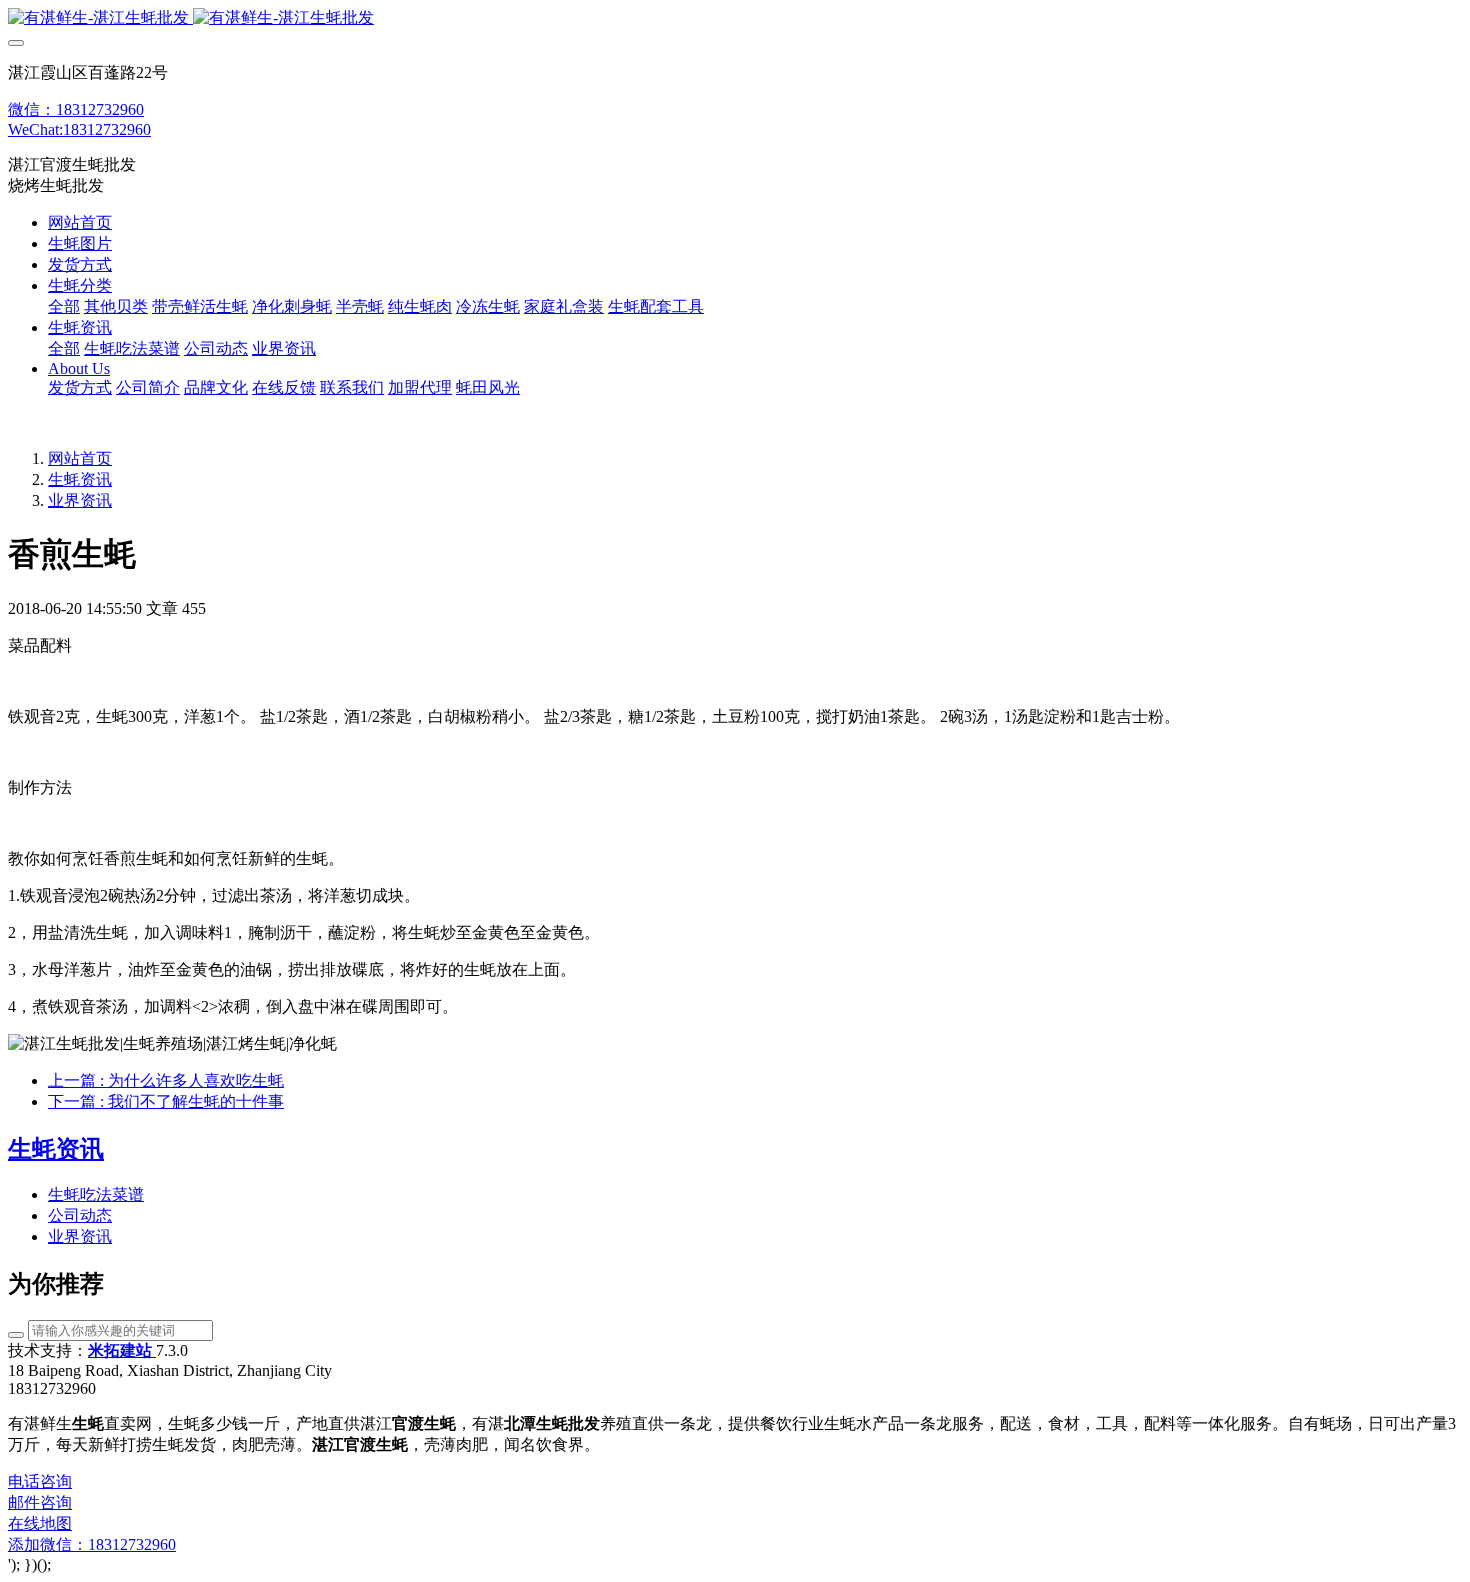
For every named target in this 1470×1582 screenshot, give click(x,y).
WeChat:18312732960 (79, 129)
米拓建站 (122, 1350)
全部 (64, 306)
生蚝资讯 (80, 479)
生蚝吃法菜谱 (96, 1194)
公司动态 (80, 1215)
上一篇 (166, 1080)
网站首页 (80, 222)
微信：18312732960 (76, 109)
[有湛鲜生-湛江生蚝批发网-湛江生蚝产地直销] (735, 18)
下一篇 (166, 1101)
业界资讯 (80, 500)
